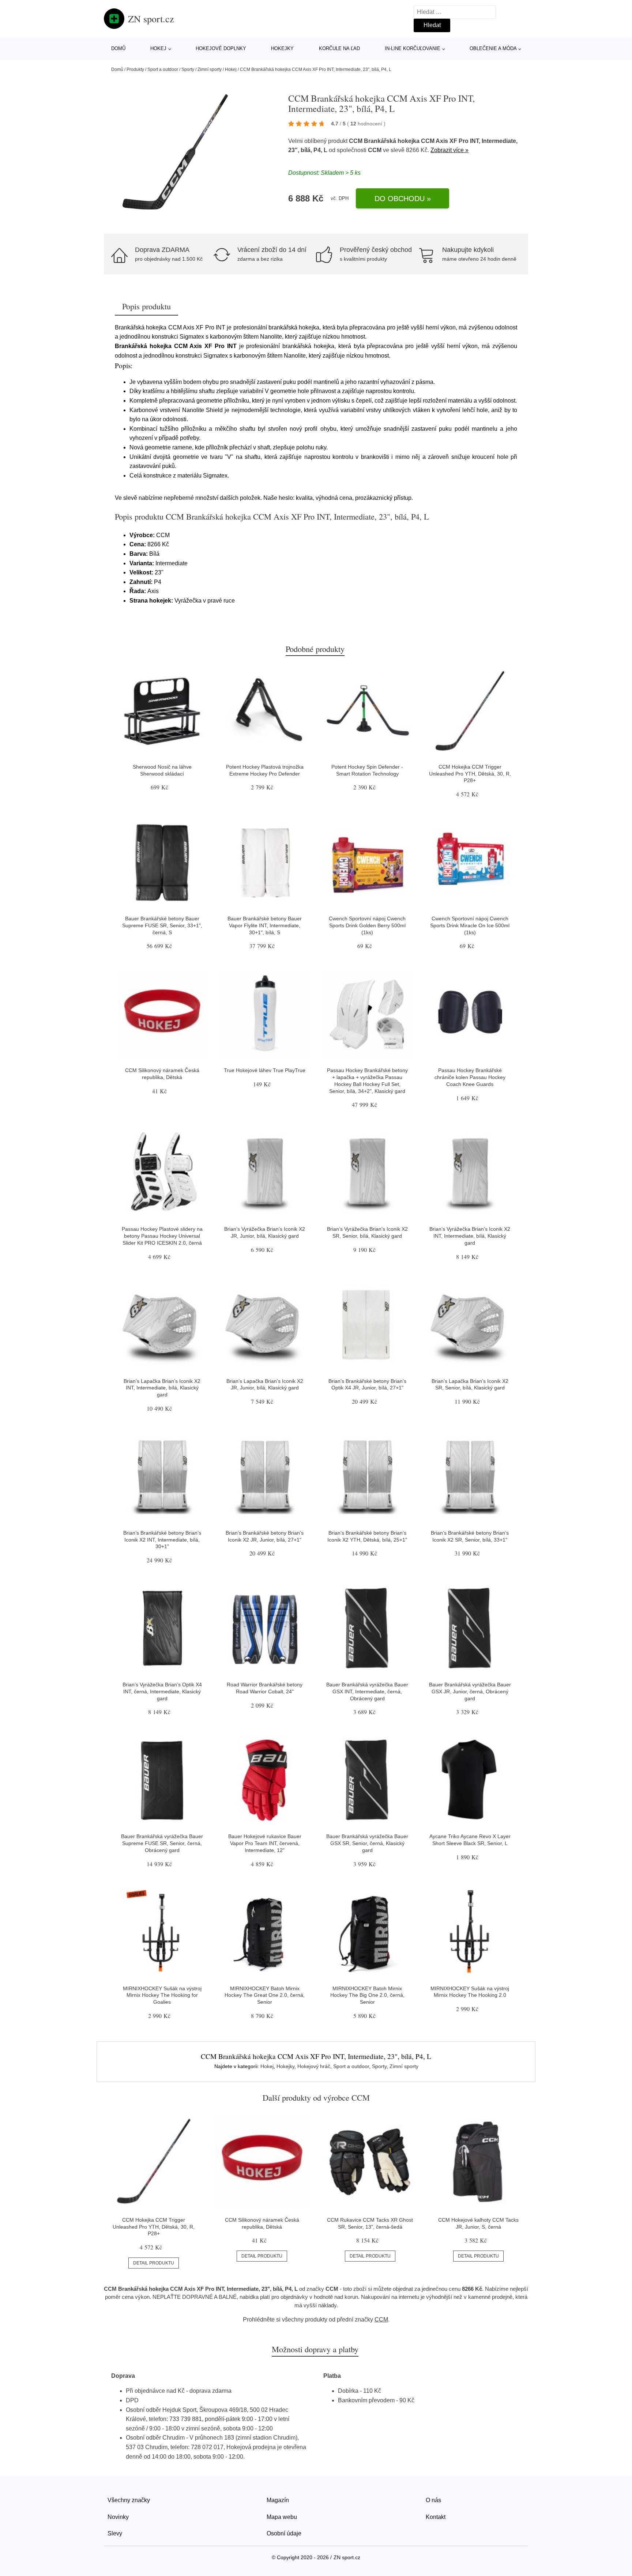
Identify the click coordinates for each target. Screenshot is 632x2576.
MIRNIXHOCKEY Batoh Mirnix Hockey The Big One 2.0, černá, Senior (367, 1995)
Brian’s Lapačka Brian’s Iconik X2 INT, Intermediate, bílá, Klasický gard (162, 1388)
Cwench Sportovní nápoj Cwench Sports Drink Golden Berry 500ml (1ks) (367, 925)
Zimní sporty (210, 69)
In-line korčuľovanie (413, 48)
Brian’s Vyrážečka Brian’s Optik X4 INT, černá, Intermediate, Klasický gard (162, 1691)
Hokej (158, 48)
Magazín (278, 2500)
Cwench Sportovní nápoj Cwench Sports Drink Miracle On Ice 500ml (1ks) (470, 925)
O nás (433, 2500)
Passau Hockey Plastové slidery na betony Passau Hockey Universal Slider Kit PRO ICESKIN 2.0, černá (162, 1236)
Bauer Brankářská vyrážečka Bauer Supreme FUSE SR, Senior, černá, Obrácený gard (162, 1843)
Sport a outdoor (163, 69)
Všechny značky (129, 2500)
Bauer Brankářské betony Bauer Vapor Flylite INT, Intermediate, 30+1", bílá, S (265, 925)
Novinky (118, 2517)
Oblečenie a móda (493, 48)
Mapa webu (282, 2517)
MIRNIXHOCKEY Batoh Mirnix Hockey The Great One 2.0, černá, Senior (265, 1995)
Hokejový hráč (314, 2066)
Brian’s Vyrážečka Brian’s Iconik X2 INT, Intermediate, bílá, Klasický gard (470, 1236)
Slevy (115, 2533)
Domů (118, 48)
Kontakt (436, 2517)
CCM (375, 150)
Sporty (188, 69)
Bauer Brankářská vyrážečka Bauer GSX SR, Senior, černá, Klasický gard (367, 1843)
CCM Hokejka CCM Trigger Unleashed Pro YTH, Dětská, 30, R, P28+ (470, 774)
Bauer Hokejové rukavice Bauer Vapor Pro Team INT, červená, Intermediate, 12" (265, 1843)
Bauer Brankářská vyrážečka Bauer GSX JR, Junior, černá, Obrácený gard (470, 1691)
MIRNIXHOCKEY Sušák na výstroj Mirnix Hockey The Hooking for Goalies (162, 1995)
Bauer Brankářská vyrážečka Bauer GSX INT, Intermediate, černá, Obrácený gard (367, 1691)
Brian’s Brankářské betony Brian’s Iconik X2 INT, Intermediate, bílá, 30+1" (162, 1540)
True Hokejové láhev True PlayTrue (265, 1070)
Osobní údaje (284, 2533)
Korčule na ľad (339, 48)
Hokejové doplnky (221, 48)
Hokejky (282, 48)
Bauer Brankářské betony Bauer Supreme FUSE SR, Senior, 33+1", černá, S (162, 925)
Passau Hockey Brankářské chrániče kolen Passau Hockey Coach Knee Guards (470, 1077)
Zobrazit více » (449, 150)
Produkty (135, 69)
